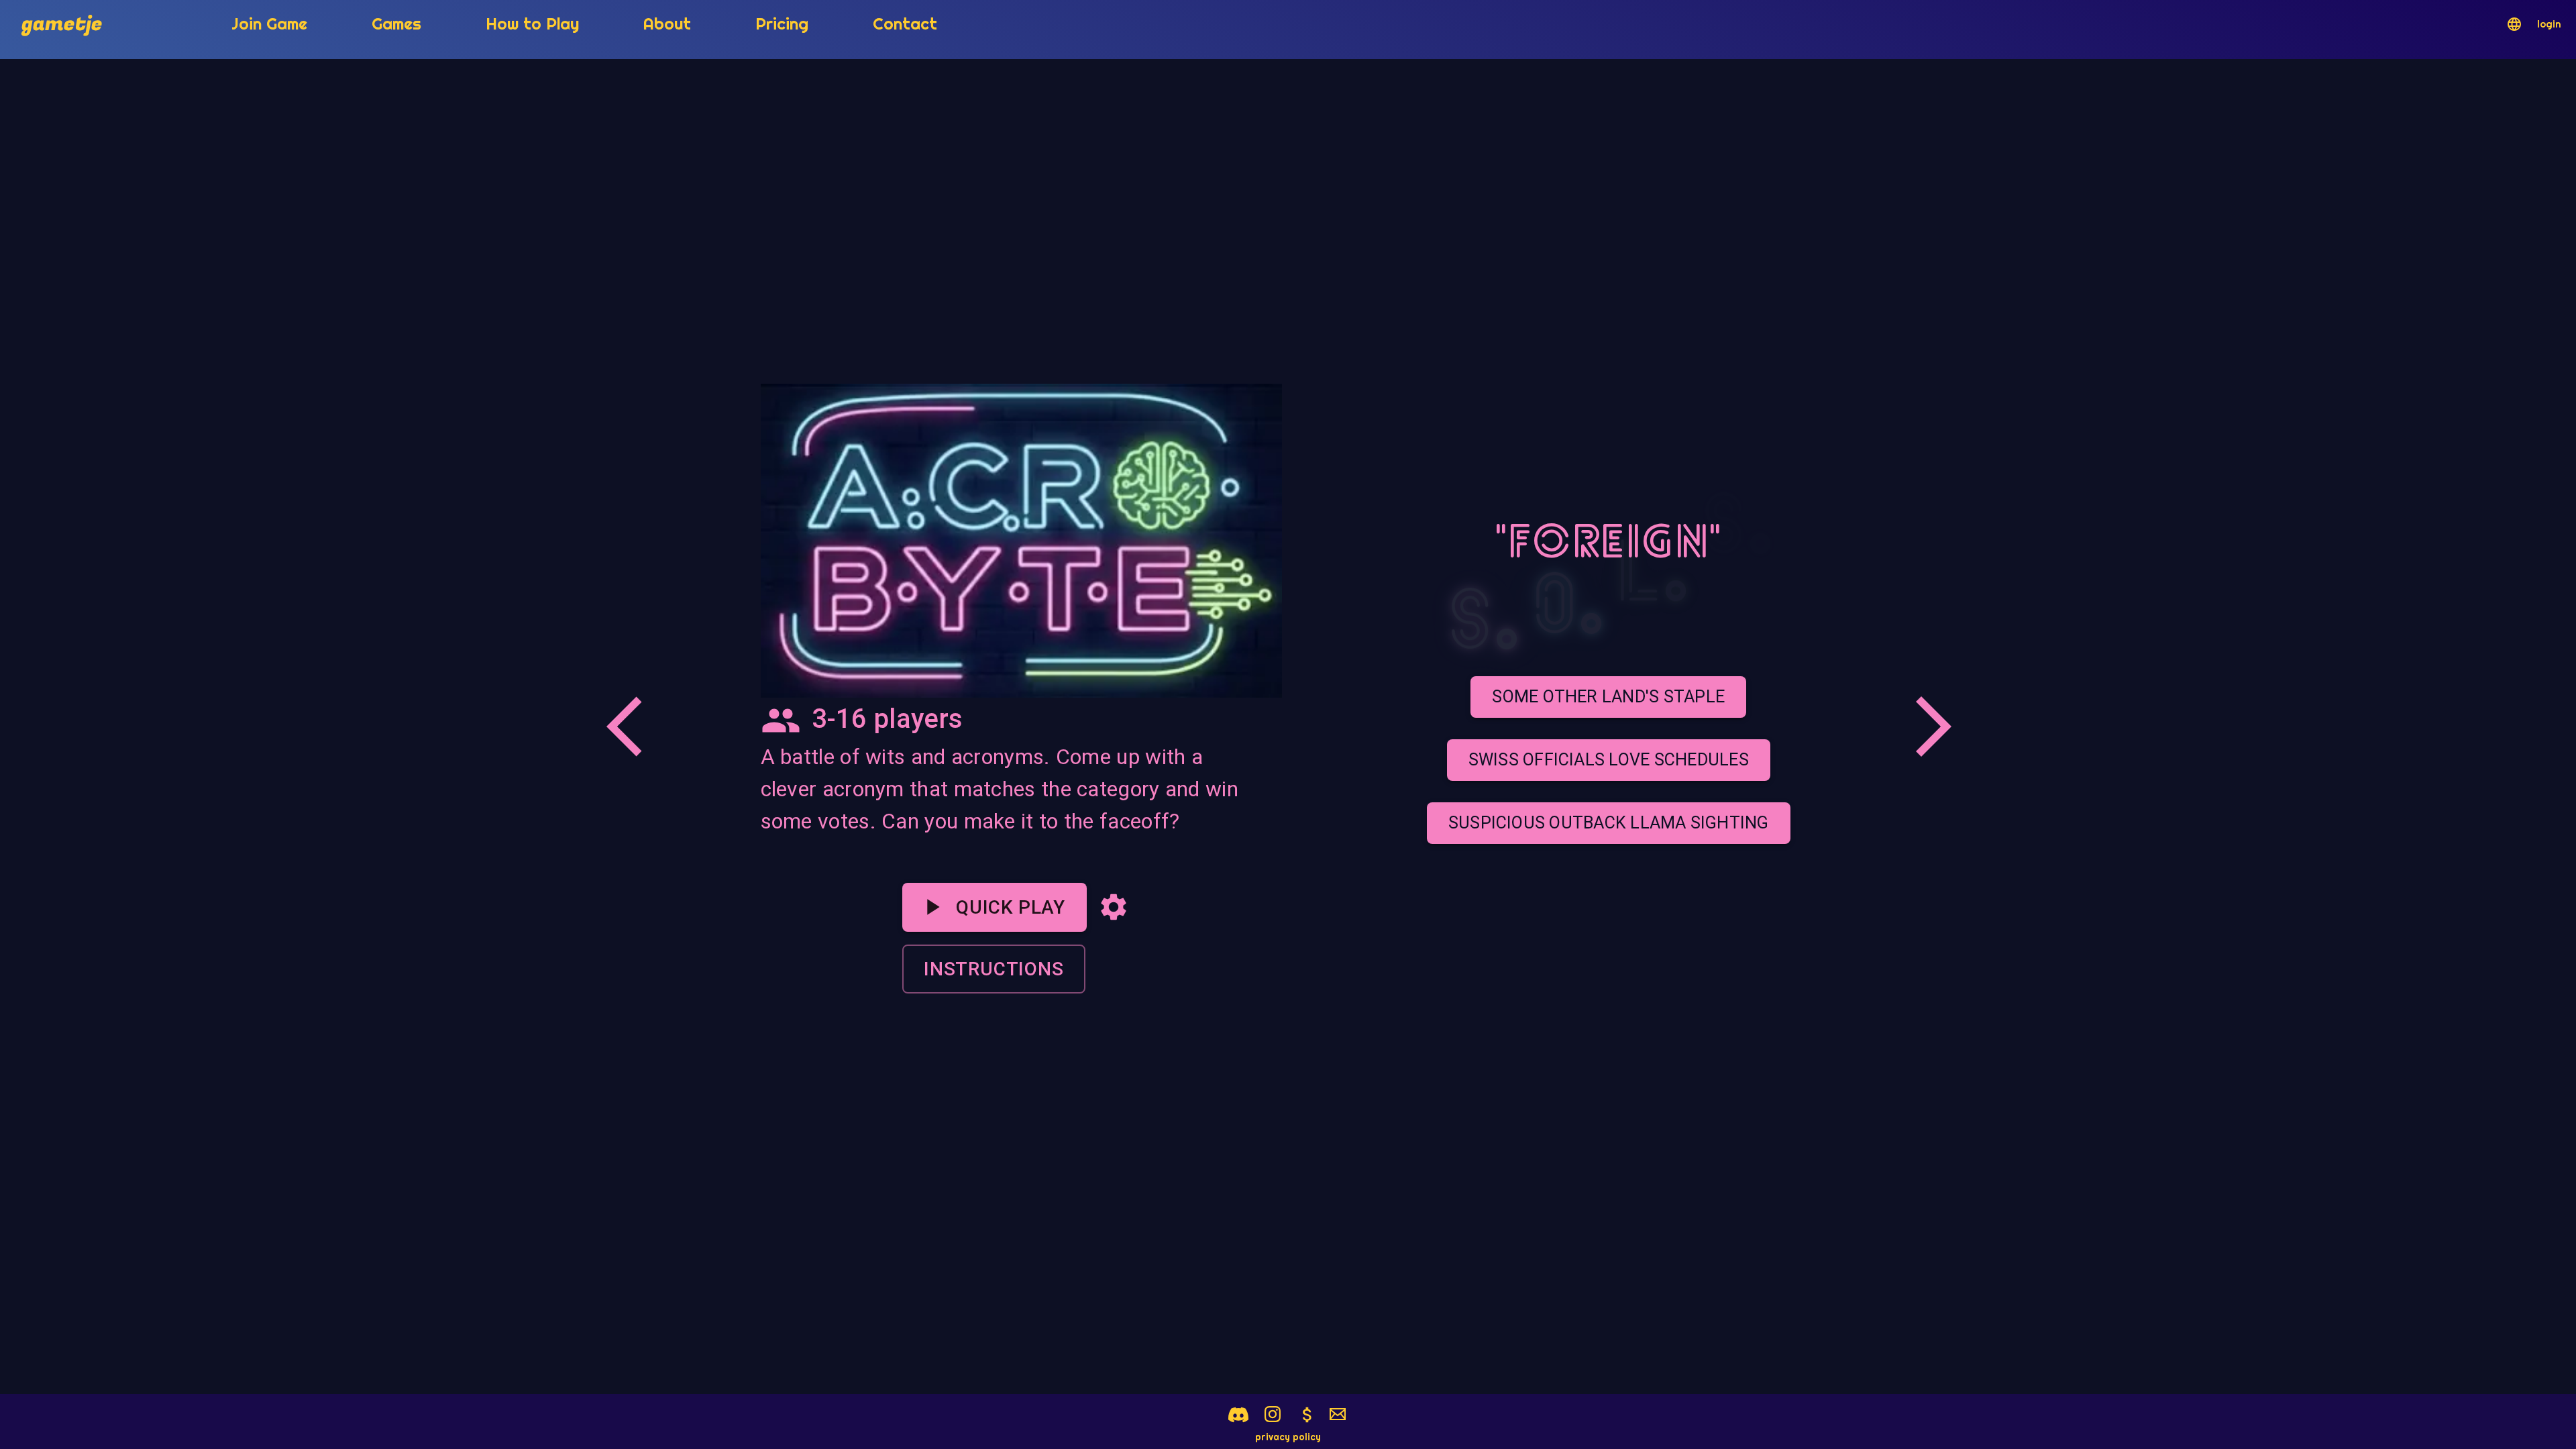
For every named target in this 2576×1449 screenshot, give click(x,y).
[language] (2514, 24)
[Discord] (1238, 1415)
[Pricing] (1307, 1415)
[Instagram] (1273, 1414)
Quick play (1011, 907)
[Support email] (1338, 1415)
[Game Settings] (1114, 907)
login (2549, 24)
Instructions (994, 969)
